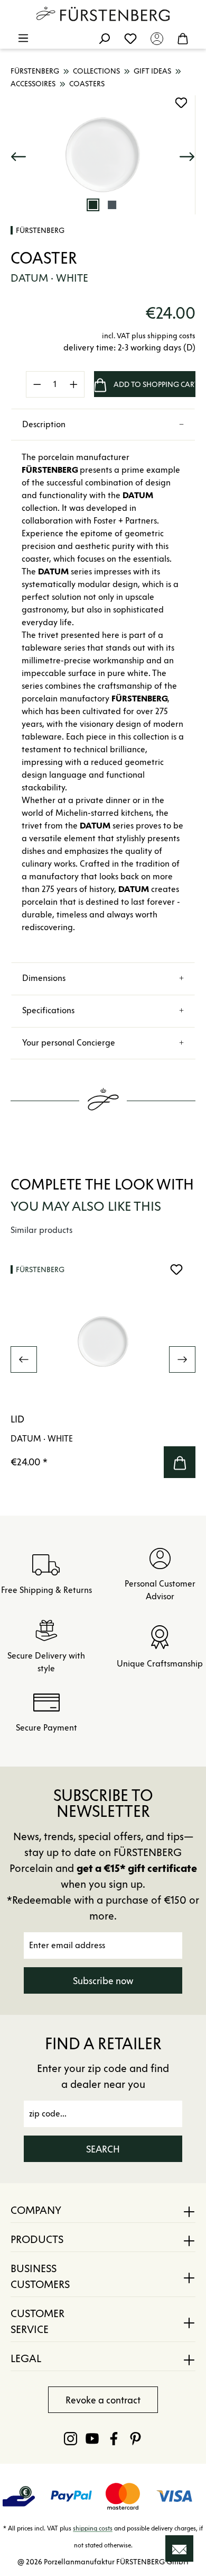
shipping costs (93, 2528)
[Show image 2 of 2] (112, 205)
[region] (103, 155)
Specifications (48, 1010)
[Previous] (18, 155)
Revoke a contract (103, 2400)
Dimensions (44, 978)
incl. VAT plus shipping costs (149, 336)
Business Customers (40, 2276)
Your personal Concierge (69, 1043)
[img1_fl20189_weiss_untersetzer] (103, 155)
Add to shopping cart (154, 385)
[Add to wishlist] (181, 103)
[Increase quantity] (74, 384)
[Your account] (157, 38)
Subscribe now (103, 1981)
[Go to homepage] (103, 14)
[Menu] (23, 38)
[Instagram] (71, 2438)
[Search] (104, 38)
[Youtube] (92, 2438)
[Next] (187, 155)
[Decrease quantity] (37, 384)
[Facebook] (114, 2438)
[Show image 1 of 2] (93, 205)
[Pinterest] (135, 2438)
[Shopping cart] (183, 38)
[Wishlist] (130, 38)
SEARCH (103, 2149)
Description (44, 424)
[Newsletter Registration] (179, 2548)
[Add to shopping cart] (180, 1462)
